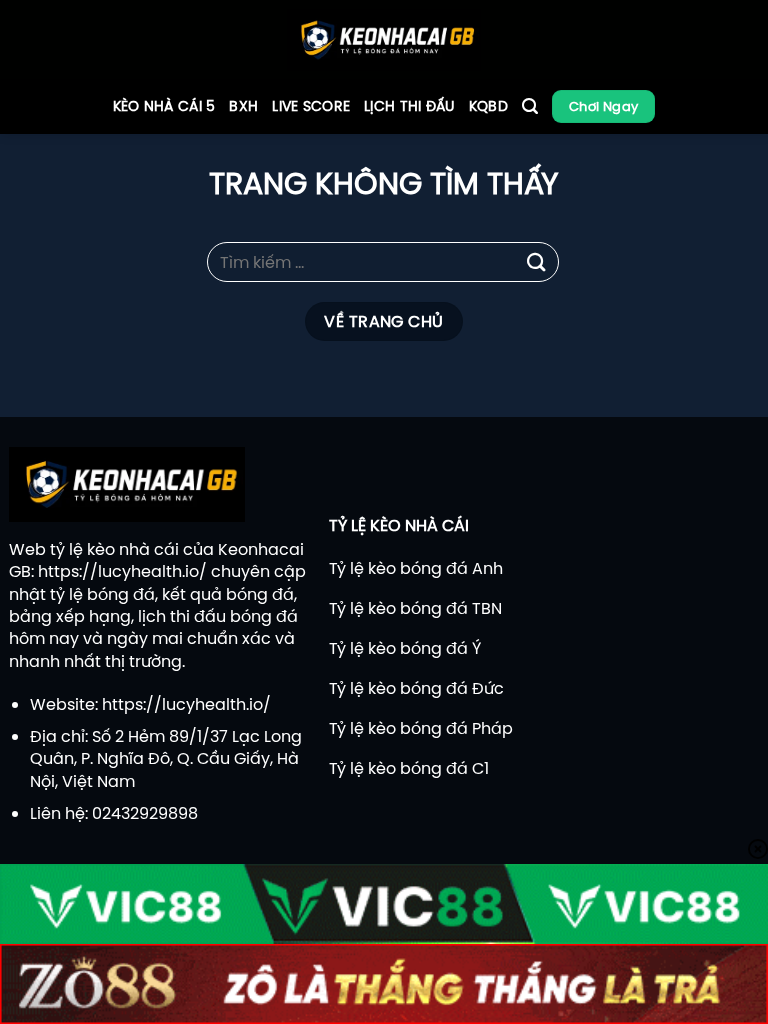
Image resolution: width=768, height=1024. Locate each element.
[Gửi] (537, 261)
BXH (243, 106)
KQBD (488, 106)
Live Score (311, 106)
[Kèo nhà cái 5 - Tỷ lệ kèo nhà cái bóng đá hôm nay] (384, 40)
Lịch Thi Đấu (409, 106)
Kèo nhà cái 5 (164, 106)
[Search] (530, 106)
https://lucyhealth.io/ (122, 571)
